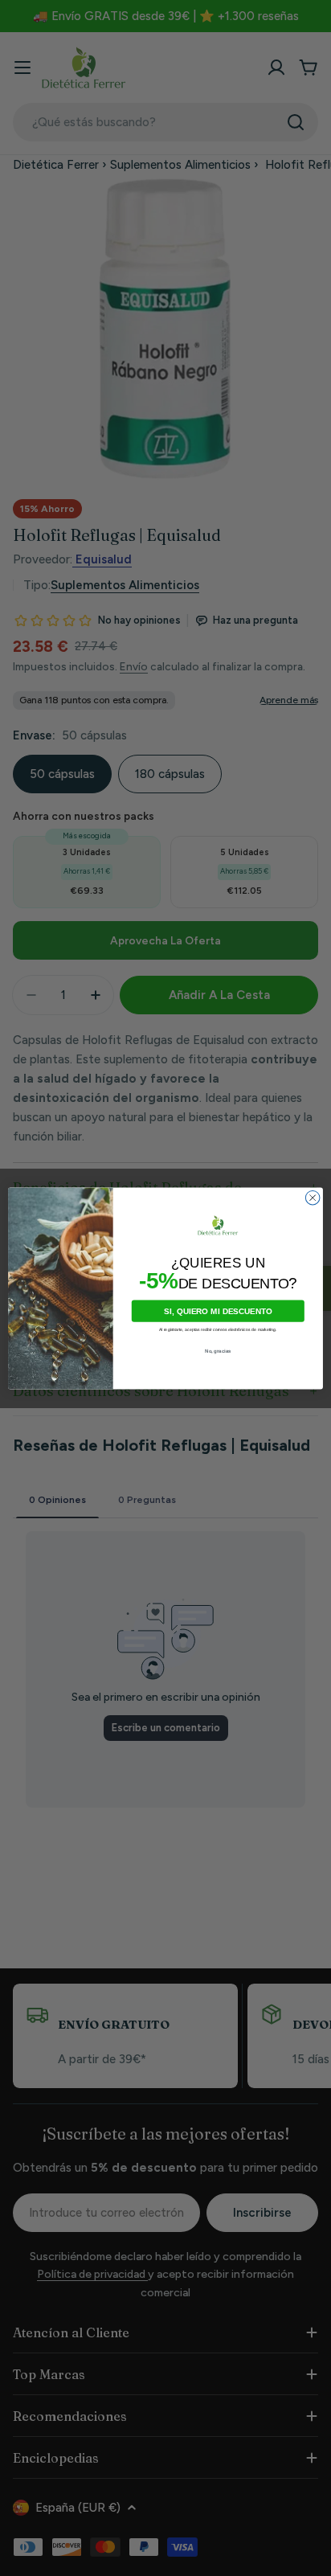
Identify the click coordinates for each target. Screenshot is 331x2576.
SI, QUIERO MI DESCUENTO (218, 1311)
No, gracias (218, 1351)
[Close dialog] (313, 1198)
